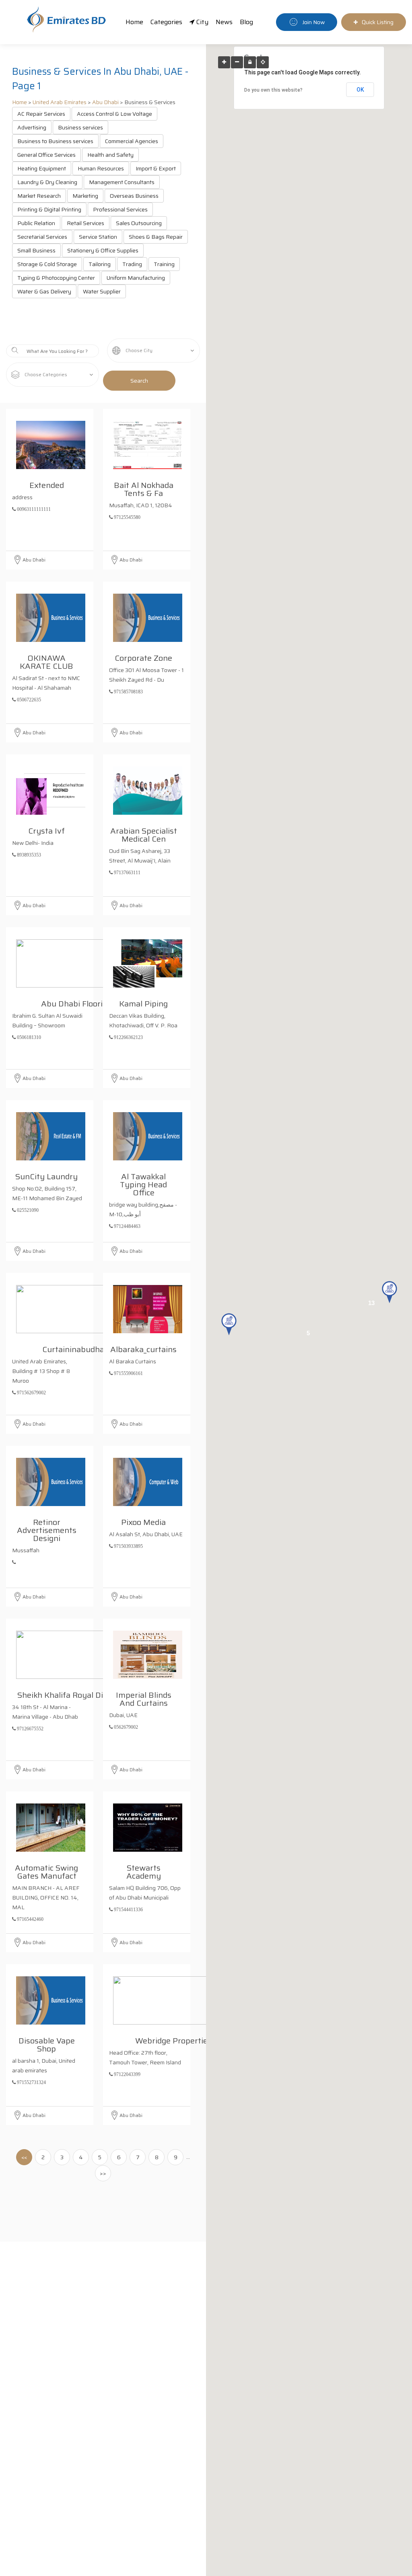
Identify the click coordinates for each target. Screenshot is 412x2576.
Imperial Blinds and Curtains (144, 1698)
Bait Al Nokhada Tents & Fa (144, 488)
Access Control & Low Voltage (114, 114)
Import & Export (156, 168)
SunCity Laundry (46, 1175)
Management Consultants (122, 182)
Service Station (98, 237)
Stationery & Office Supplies (103, 250)
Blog (246, 22)
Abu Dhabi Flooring (76, 1002)
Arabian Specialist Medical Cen (144, 834)
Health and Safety (110, 155)
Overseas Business (134, 196)
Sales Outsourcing (139, 223)
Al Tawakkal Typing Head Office (143, 1183)
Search (139, 381)
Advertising (32, 127)
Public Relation (36, 223)
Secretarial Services (42, 237)
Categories (166, 22)
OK (360, 90)
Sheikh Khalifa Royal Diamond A (77, 1694)
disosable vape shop (47, 2043)
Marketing (85, 196)
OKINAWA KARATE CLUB (46, 661)
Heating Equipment (42, 168)
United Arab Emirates (60, 102)
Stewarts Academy (144, 1871)
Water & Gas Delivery (44, 291)
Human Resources (101, 168)
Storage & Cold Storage (47, 264)
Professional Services (120, 209)
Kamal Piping (143, 1002)
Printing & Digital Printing (49, 209)
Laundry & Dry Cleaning (47, 182)
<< (24, 2157)
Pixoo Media (143, 1521)
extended (47, 484)
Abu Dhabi (105, 102)
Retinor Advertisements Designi (47, 1529)
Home (134, 22)
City (202, 22)
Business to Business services (55, 141)
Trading (132, 264)
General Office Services (46, 155)
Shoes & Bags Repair (156, 237)
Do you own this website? (273, 90)
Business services (80, 127)
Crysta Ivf (46, 830)
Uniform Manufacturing (136, 278)
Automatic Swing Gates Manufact (46, 1871)
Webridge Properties (173, 2039)
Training (164, 264)
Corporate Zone (143, 657)
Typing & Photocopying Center (56, 278)
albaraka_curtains (143, 1348)
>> (103, 2173)
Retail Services (85, 223)
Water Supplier (102, 291)
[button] (389, 1292)
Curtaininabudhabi (77, 1348)
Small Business (36, 250)
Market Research (39, 196)
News (224, 22)
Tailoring (100, 264)
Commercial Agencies (132, 141)
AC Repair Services (41, 114)
